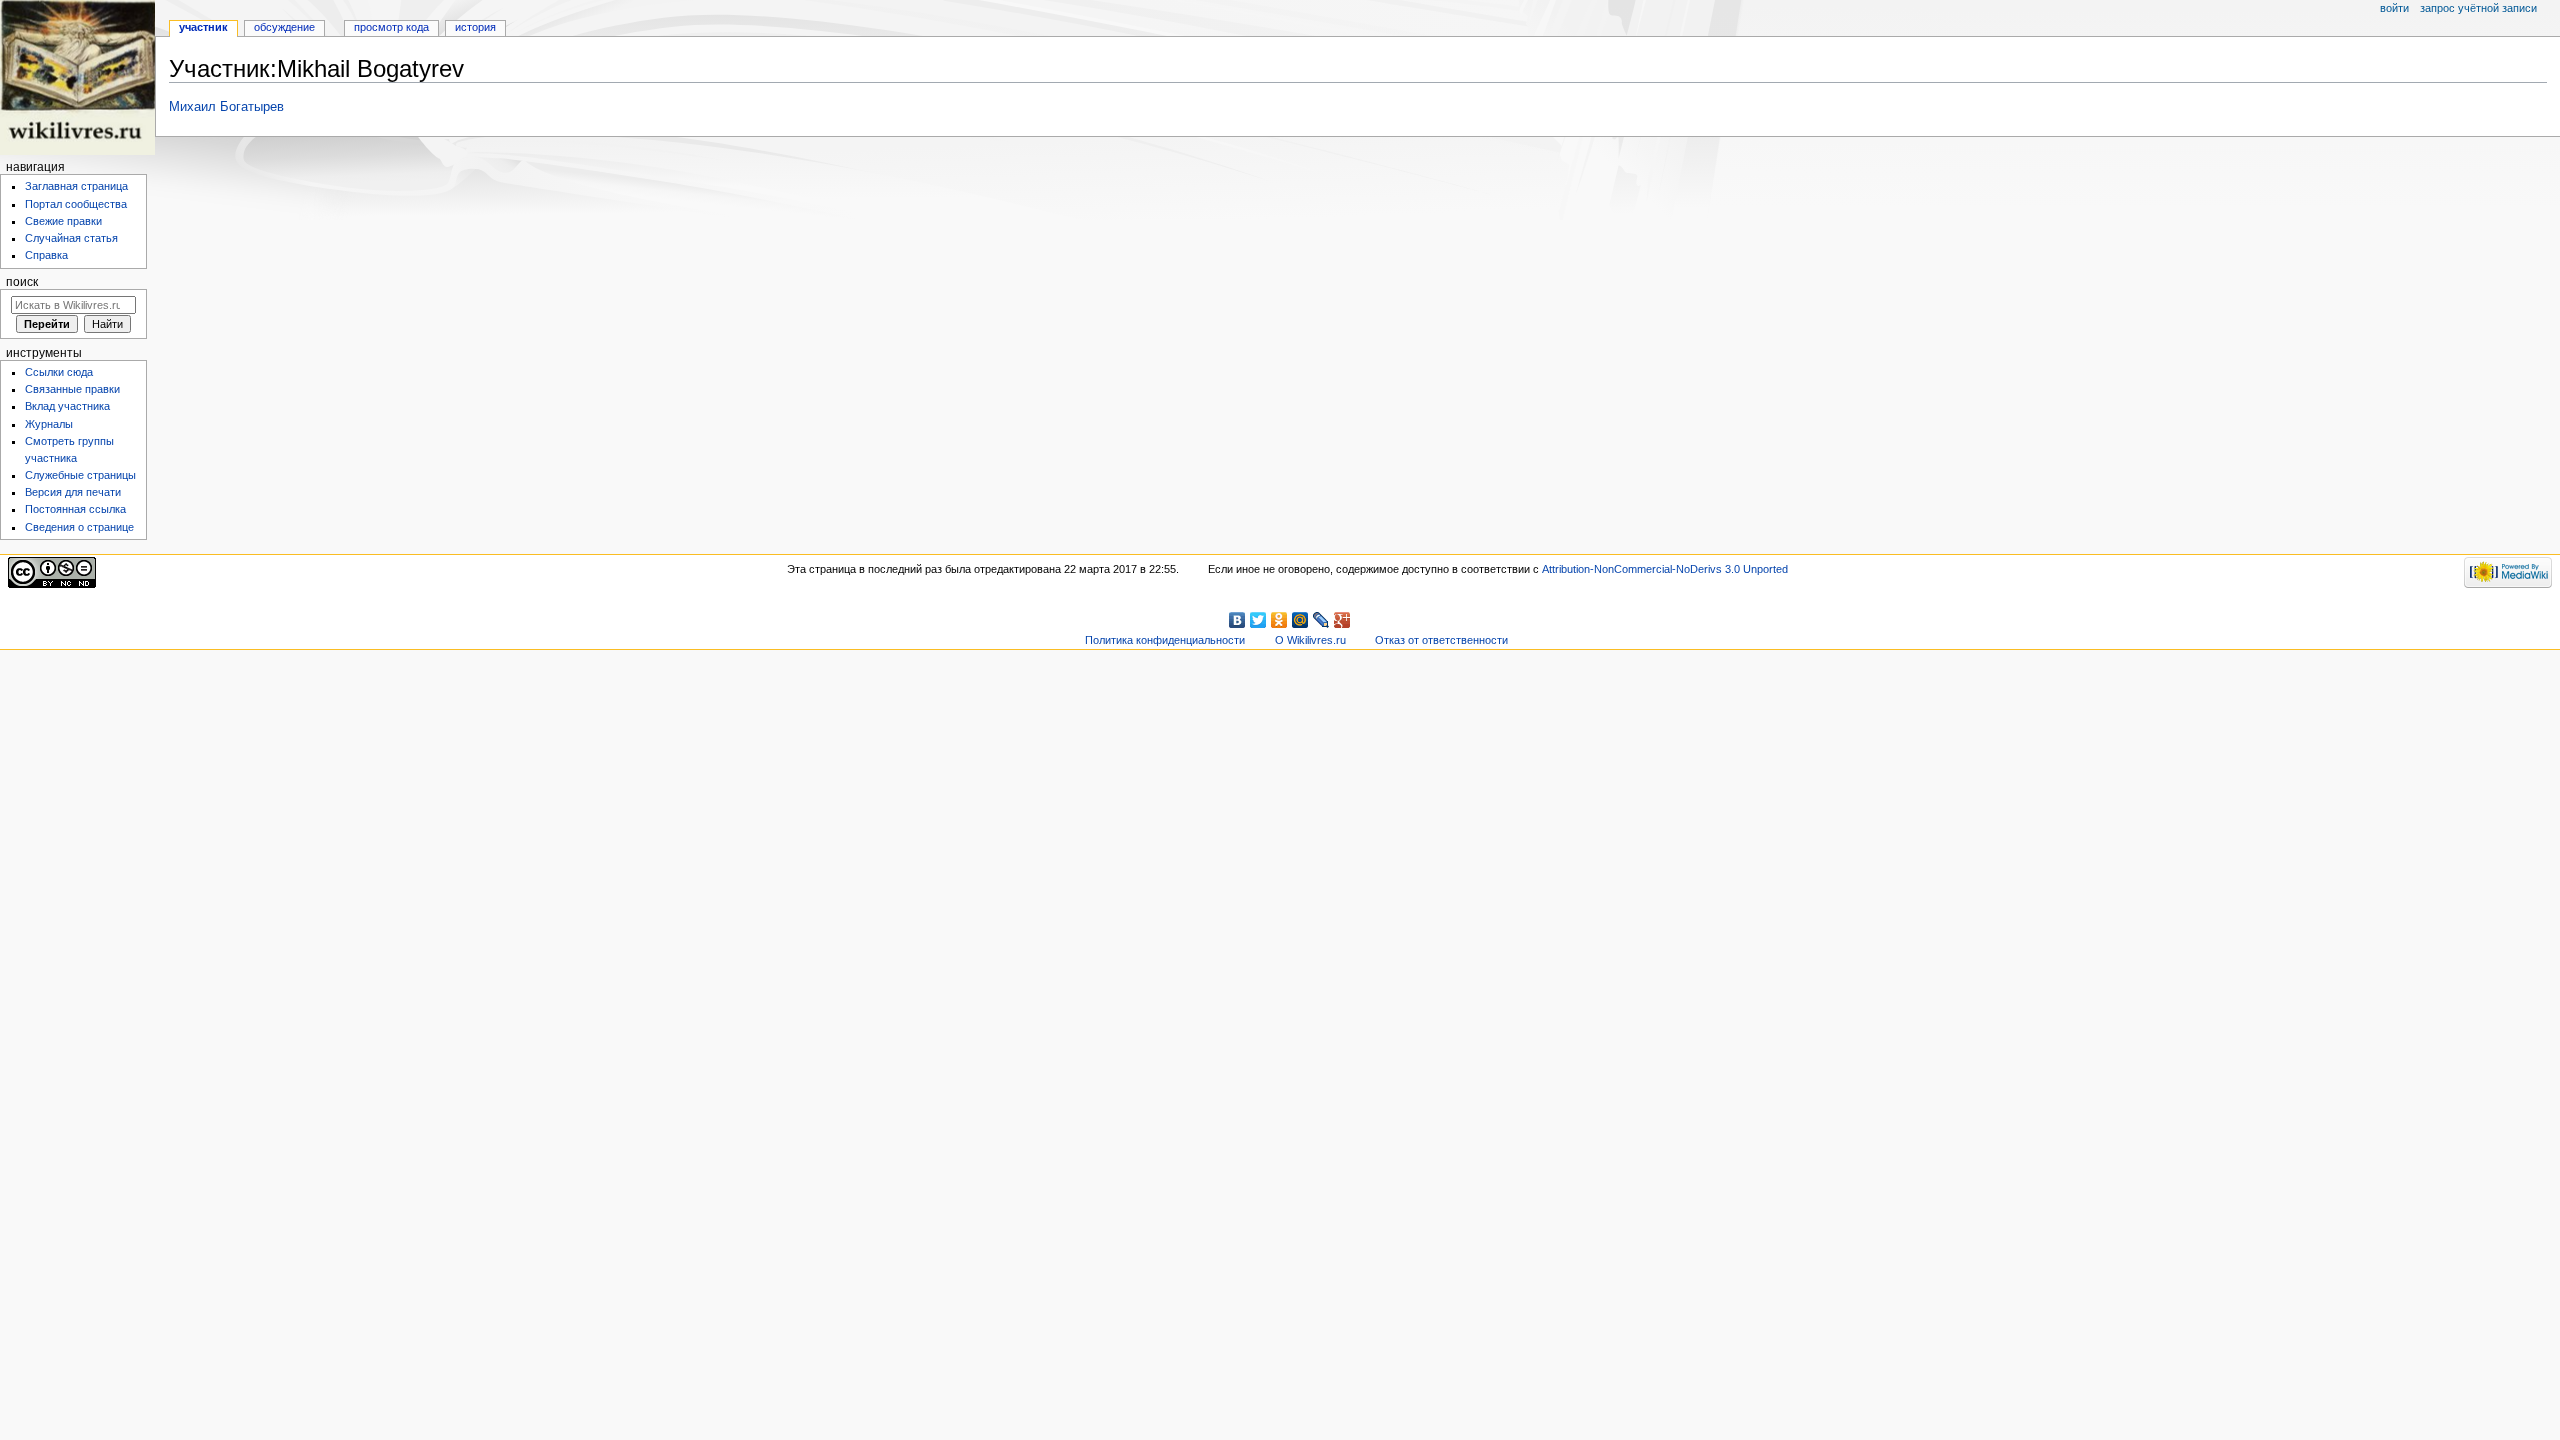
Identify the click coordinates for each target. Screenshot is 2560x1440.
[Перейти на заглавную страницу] (77, 77)
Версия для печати (73, 492)
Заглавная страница (76, 186)
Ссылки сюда (59, 372)
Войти (2394, 8)
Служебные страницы (80, 475)
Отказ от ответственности (1441, 640)
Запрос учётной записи (2478, 8)
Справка (46, 255)
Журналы (49, 424)
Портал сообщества (76, 204)
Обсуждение (284, 27)
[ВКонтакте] (1237, 620)
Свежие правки (63, 221)
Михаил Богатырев (226, 107)
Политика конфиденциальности (1165, 640)
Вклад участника (67, 406)
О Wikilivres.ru (1310, 640)
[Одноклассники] (1279, 620)
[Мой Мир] (1300, 620)
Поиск (22, 282)
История (475, 27)
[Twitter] (1258, 620)
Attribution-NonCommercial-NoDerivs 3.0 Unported (1665, 569)
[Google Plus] (1342, 620)
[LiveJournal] (1321, 620)
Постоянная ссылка (75, 509)
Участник (203, 27)
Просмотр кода (391, 27)
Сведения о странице (79, 527)
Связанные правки (72, 389)
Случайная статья (71, 238)
